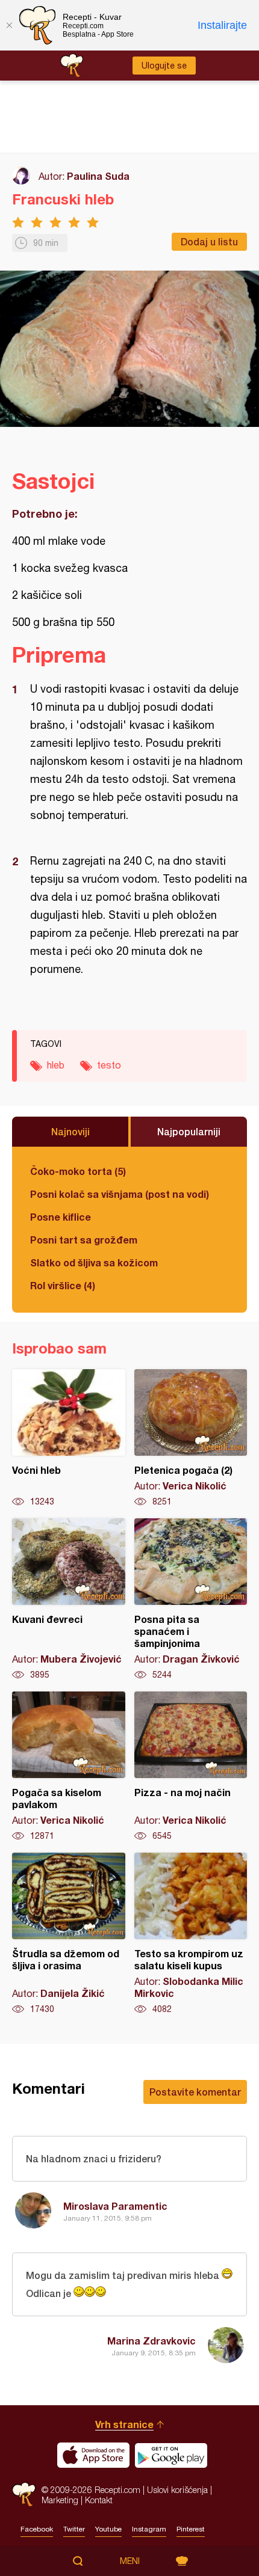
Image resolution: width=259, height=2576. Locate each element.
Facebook (37, 2529)
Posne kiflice (61, 1217)
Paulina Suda (98, 176)
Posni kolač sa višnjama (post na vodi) (120, 1194)
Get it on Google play (171, 2455)
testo (109, 1065)
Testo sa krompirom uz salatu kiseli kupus (191, 1934)
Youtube (108, 2529)
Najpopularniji (189, 1131)
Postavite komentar (195, 2092)
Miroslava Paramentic (115, 2206)
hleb (56, 1065)
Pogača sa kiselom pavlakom (69, 1767)
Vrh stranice (124, 2424)
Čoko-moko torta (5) (78, 1171)
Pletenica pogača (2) (191, 1438)
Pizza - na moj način (191, 1767)
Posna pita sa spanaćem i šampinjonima (191, 1599)
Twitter (74, 2529)
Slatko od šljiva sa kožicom (94, 1262)
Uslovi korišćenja (177, 2490)
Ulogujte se (164, 66)
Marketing (60, 2500)
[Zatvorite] (9, 25)
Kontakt (99, 2500)
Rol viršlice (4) (63, 1285)
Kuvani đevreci (69, 1599)
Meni (130, 2561)
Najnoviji (70, 1131)
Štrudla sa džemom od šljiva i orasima (69, 1934)
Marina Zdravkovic (151, 2341)
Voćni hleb (69, 1438)
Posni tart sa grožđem (84, 1240)
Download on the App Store (93, 2455)
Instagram (149, 2529)
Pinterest (191, 2529)
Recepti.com (24, 2495)
